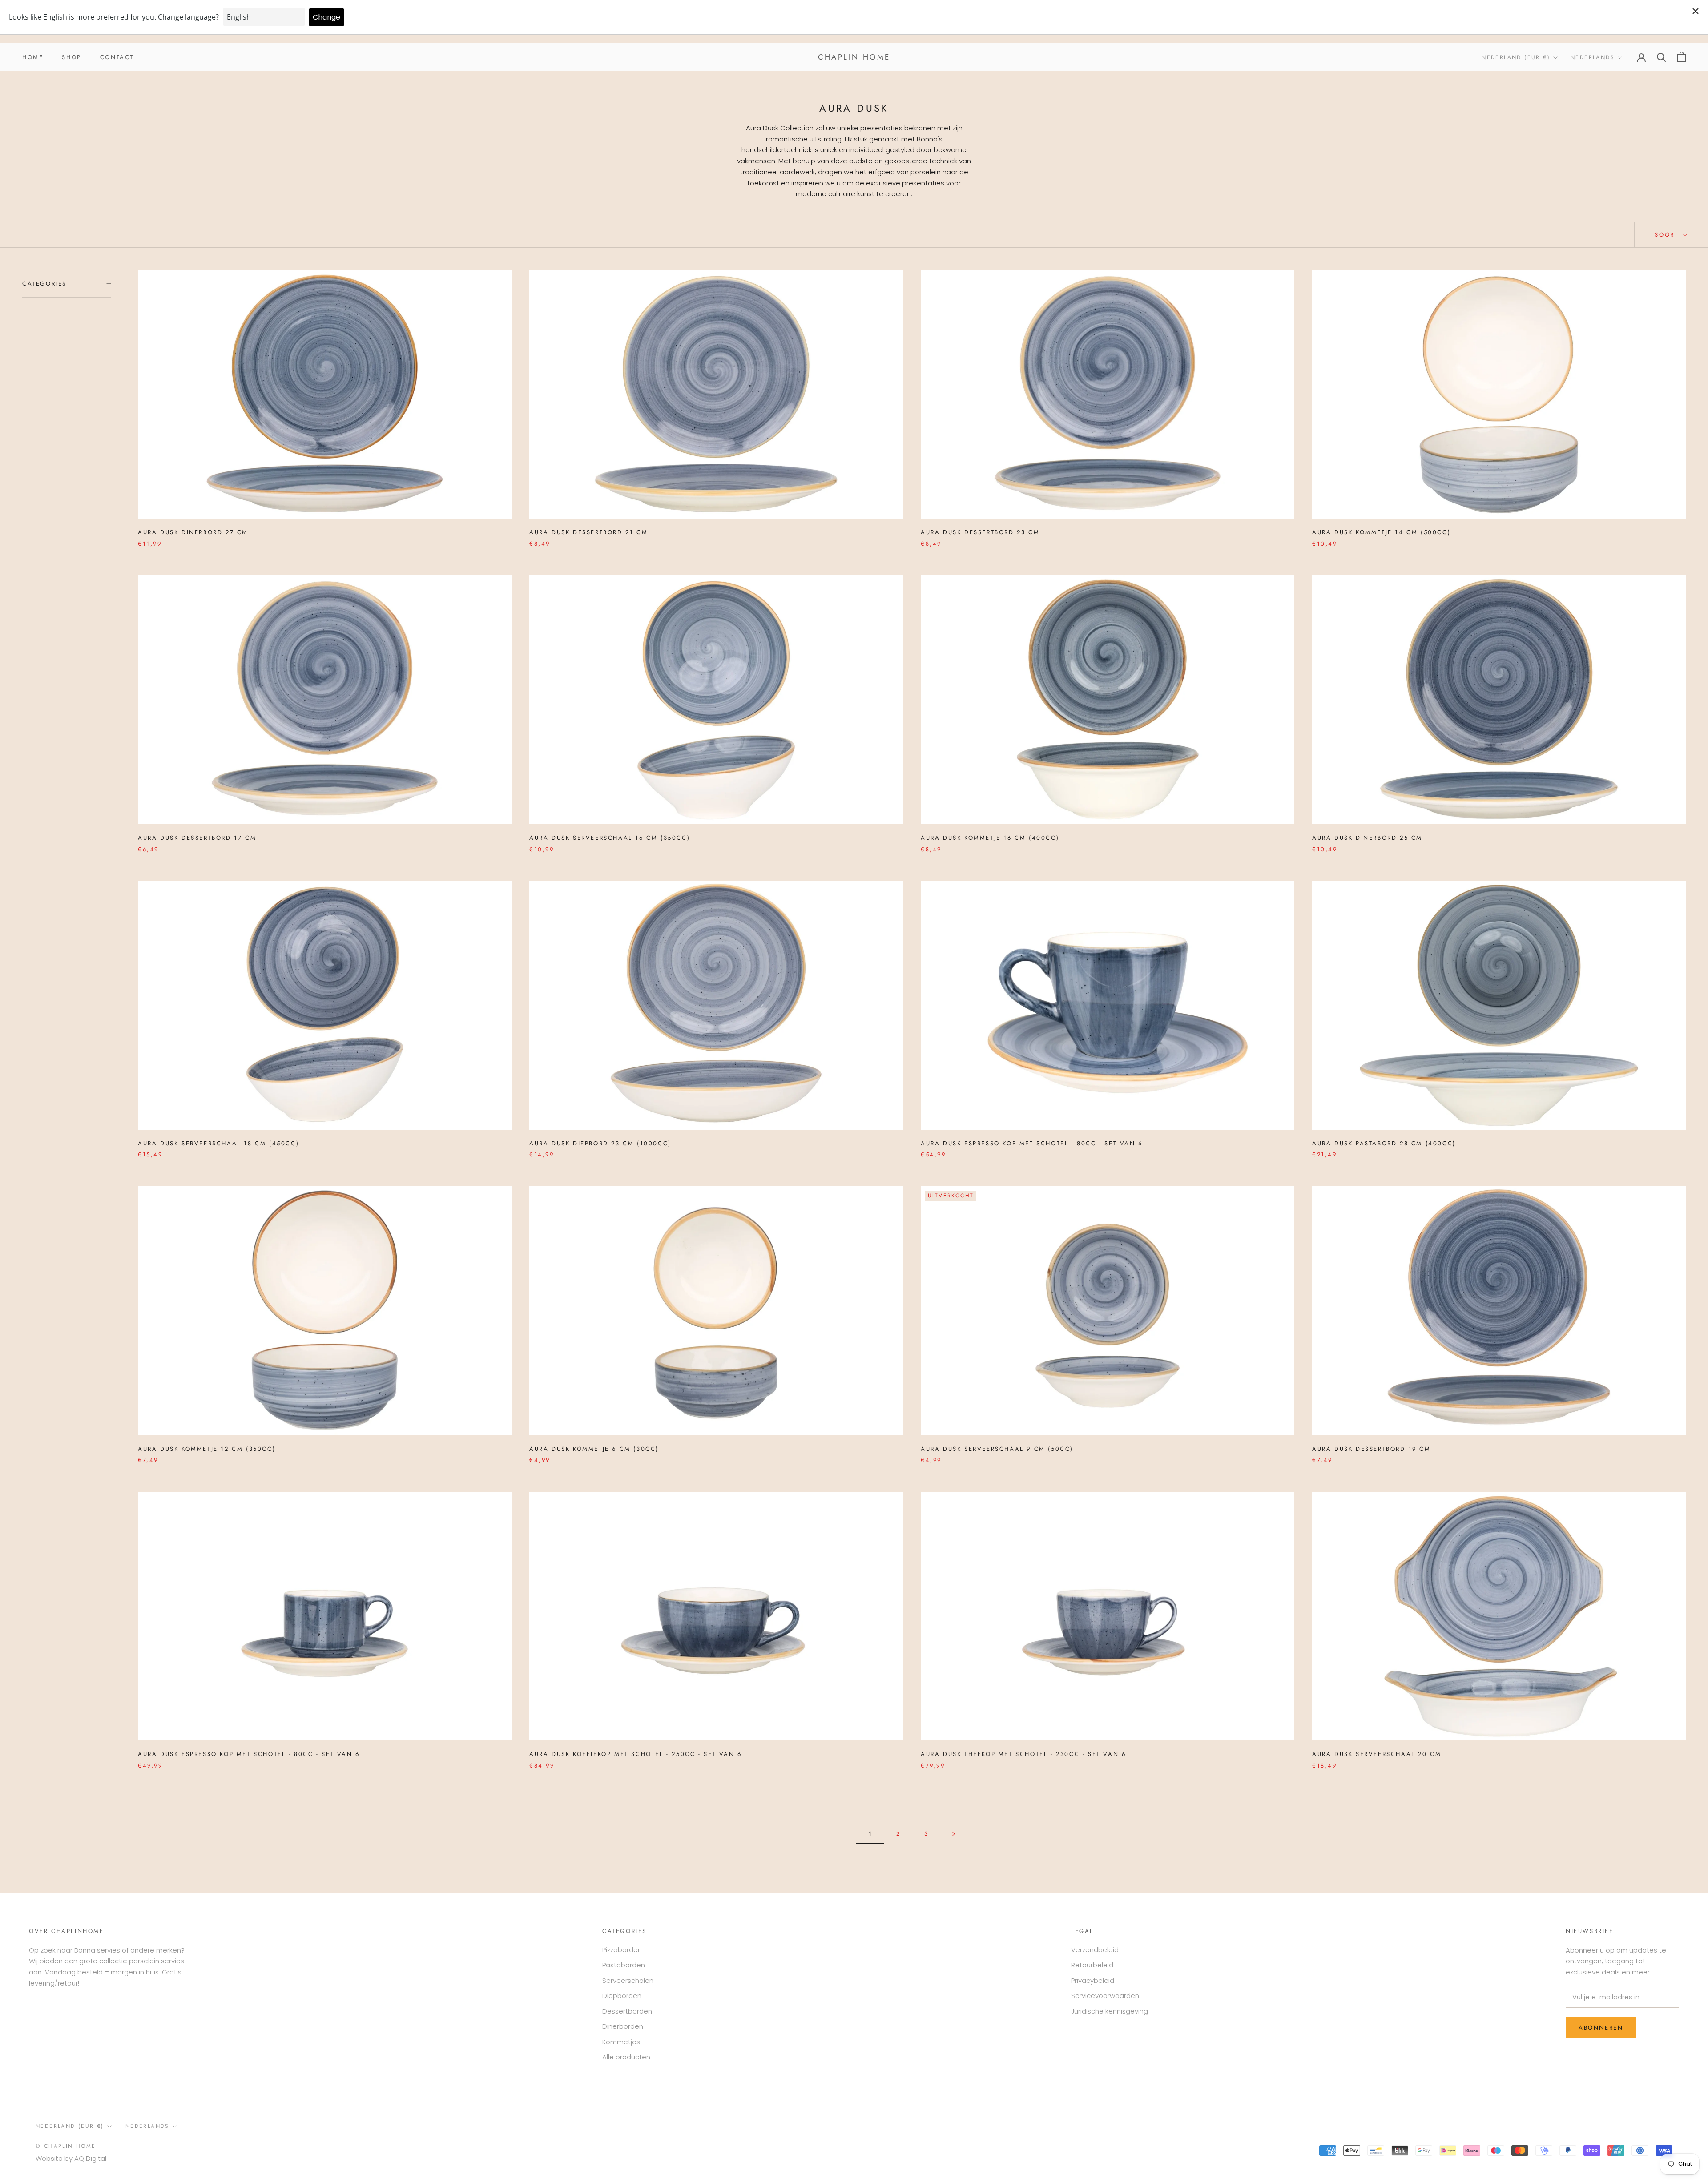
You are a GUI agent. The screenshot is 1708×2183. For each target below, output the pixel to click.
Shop (71, 57)
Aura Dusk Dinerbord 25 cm (1367, 838)
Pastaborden (624, 1965)
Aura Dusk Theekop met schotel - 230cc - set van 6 (1023, 1754)
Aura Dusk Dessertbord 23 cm (980, 532)
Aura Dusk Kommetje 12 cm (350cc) (207, 1449)
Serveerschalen (628, 1980)
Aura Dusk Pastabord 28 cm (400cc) (1384, 1143)
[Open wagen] (1682, 57)
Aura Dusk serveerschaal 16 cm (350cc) (610, 838)
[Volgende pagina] (954, 1834)
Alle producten (626, 2057)
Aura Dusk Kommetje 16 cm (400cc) (990, 838)
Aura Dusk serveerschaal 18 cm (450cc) (218, 1143)
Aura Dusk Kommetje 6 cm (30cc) (594, 1449)
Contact (117, 57)
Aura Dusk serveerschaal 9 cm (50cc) (997, 1449)
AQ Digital (90, 2158)
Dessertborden (627, 2011)
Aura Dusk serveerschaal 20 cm (1377, 1754)
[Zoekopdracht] (1662, 57)
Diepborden (622, 1996)
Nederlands (1593, 57)
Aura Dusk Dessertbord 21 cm (588, 532)
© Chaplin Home (66, 2146)
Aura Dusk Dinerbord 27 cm (193, 532)
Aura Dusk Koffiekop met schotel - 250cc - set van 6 (636, 1754)
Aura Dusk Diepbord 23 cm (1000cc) (600, 1143)
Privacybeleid (1093, 1980)
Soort (1668, 235)
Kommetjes (621, 2042)
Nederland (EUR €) (1516, 57)
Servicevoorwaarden (1105, 1996)
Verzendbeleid (1095, 1950)
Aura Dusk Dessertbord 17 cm (197, 838)
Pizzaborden (622, 1950)
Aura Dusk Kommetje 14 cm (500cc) (1381, 532)
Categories (44, 284)
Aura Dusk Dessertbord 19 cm (1371, 1449)
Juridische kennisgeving (1110, 2011)
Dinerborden (623, 2026)
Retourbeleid (1092, 1965)
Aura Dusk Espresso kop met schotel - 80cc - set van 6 (1032, 1143)
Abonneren (1601, 2028)
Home (33, 57)
